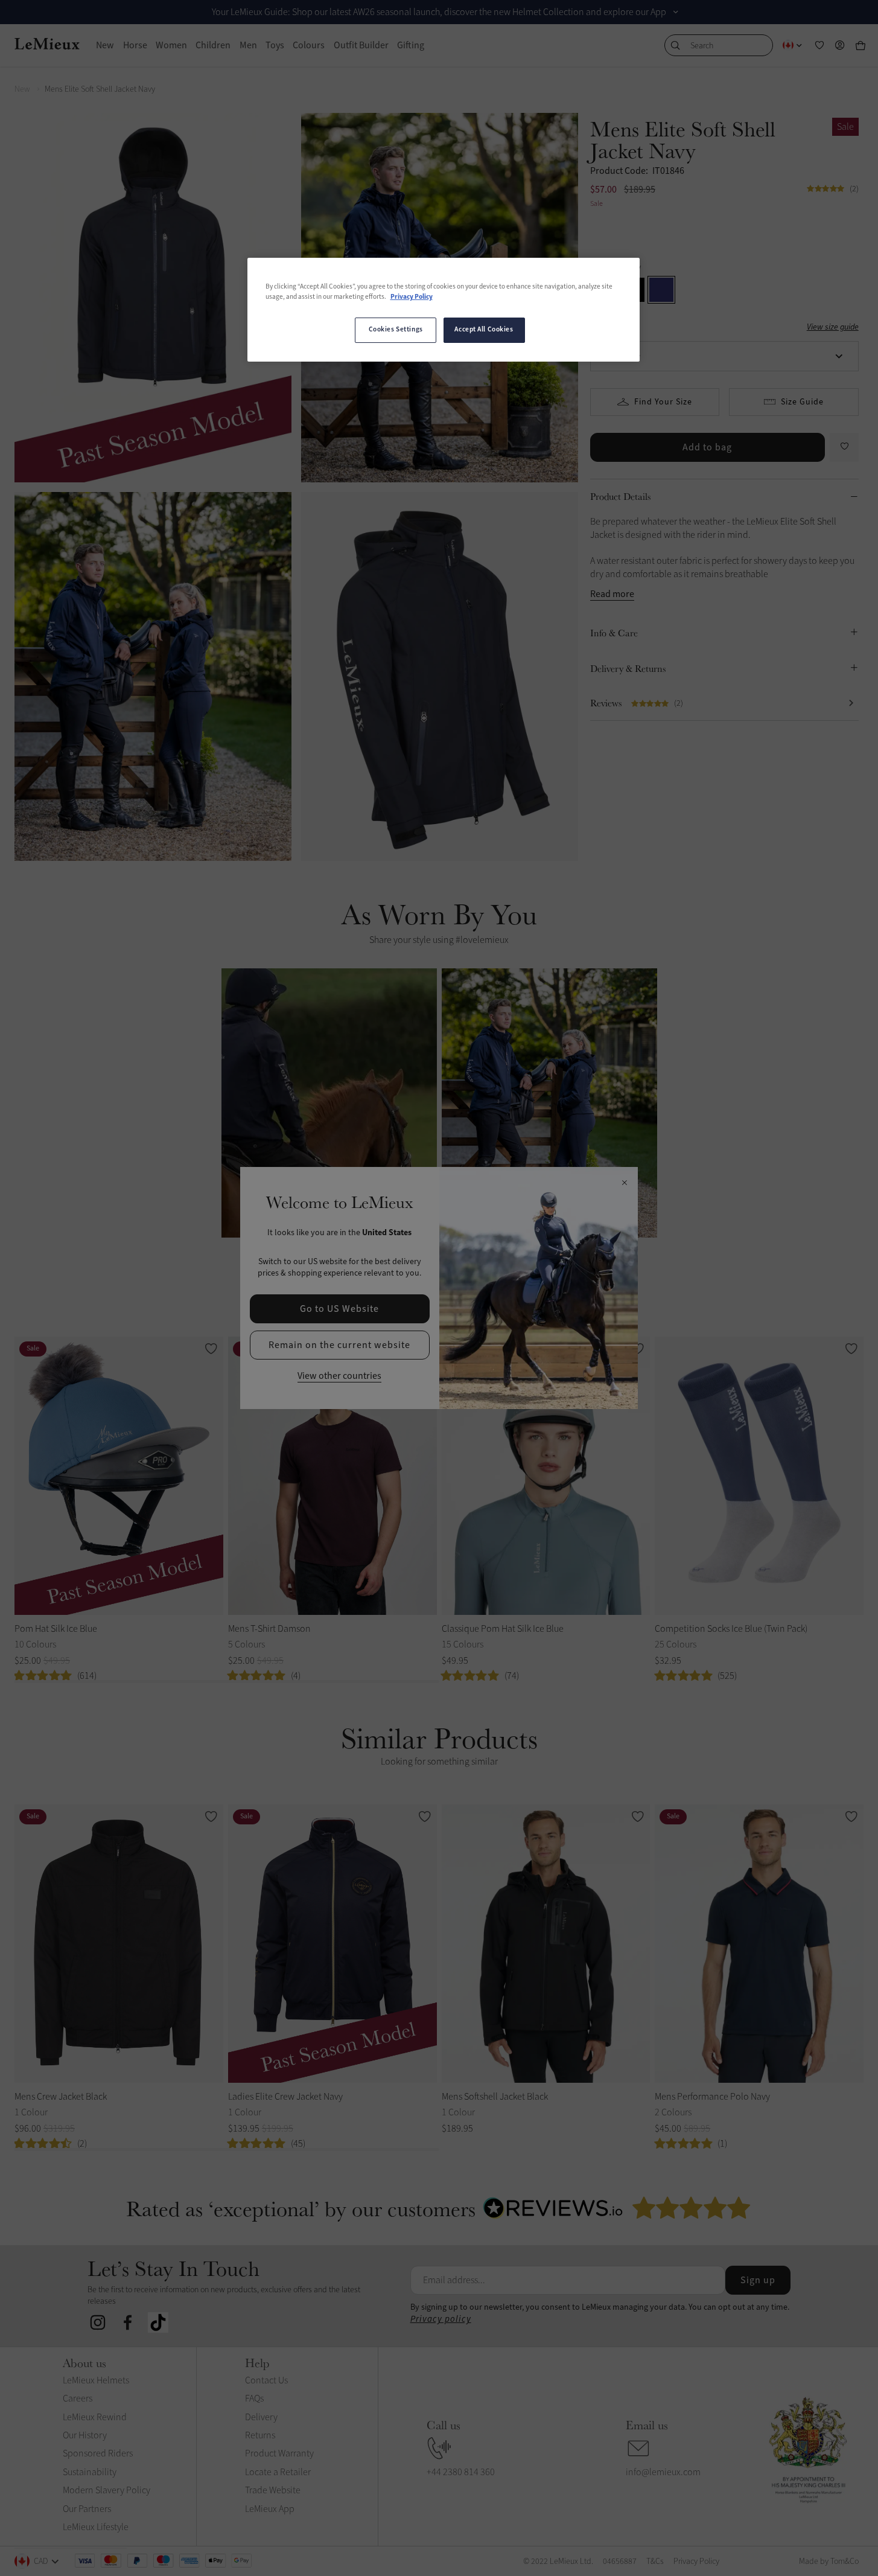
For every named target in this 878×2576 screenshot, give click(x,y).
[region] (444, 310)
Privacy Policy (412, 297)
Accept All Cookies (484, 330)
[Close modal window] (624, 1183)
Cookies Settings (396, 330)
